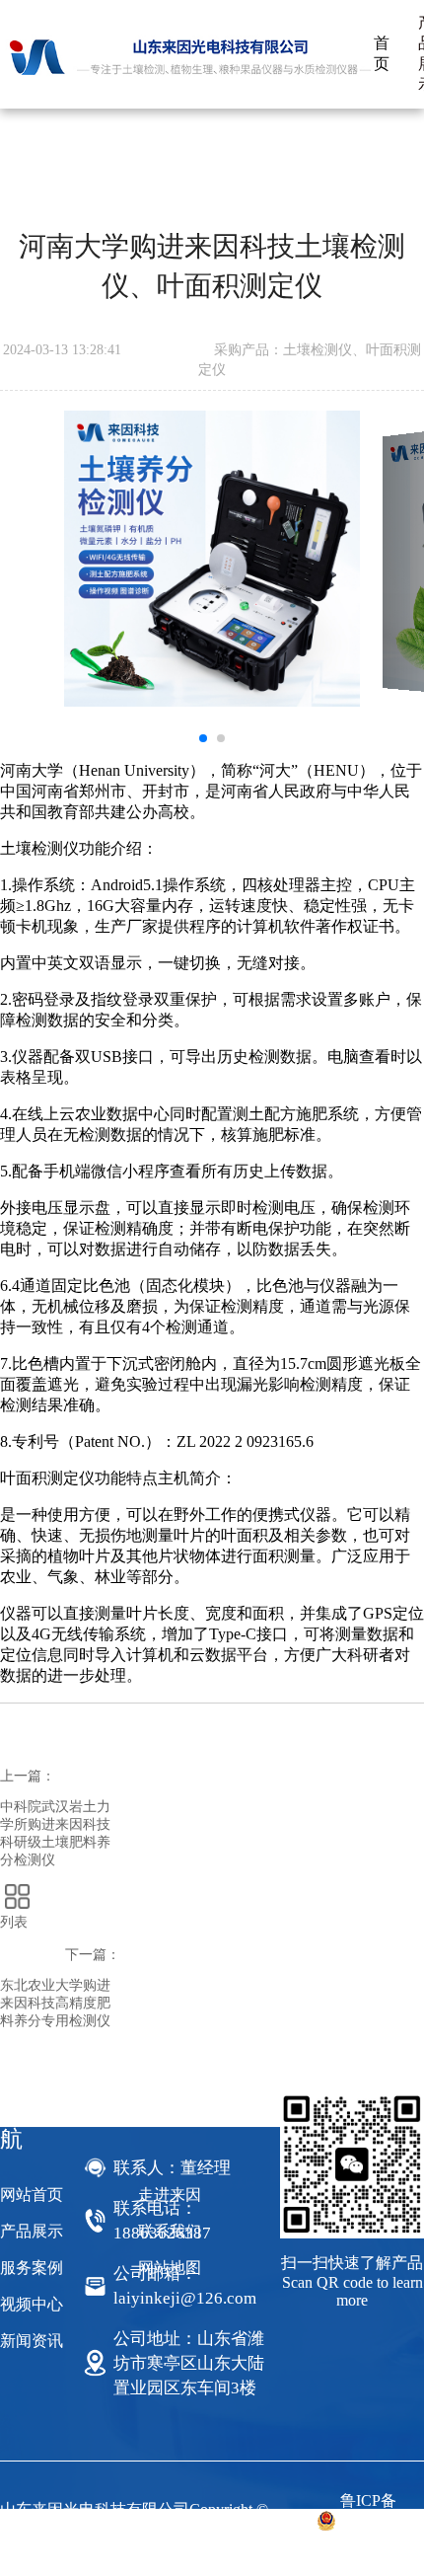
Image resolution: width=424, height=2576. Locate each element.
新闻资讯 (32, 2341)
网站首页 (32, 2195)
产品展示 (32, 2231)
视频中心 (32, 2304)
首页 (382, 53)
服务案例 (32, 2268)
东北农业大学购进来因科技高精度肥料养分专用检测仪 (55, 2003)
